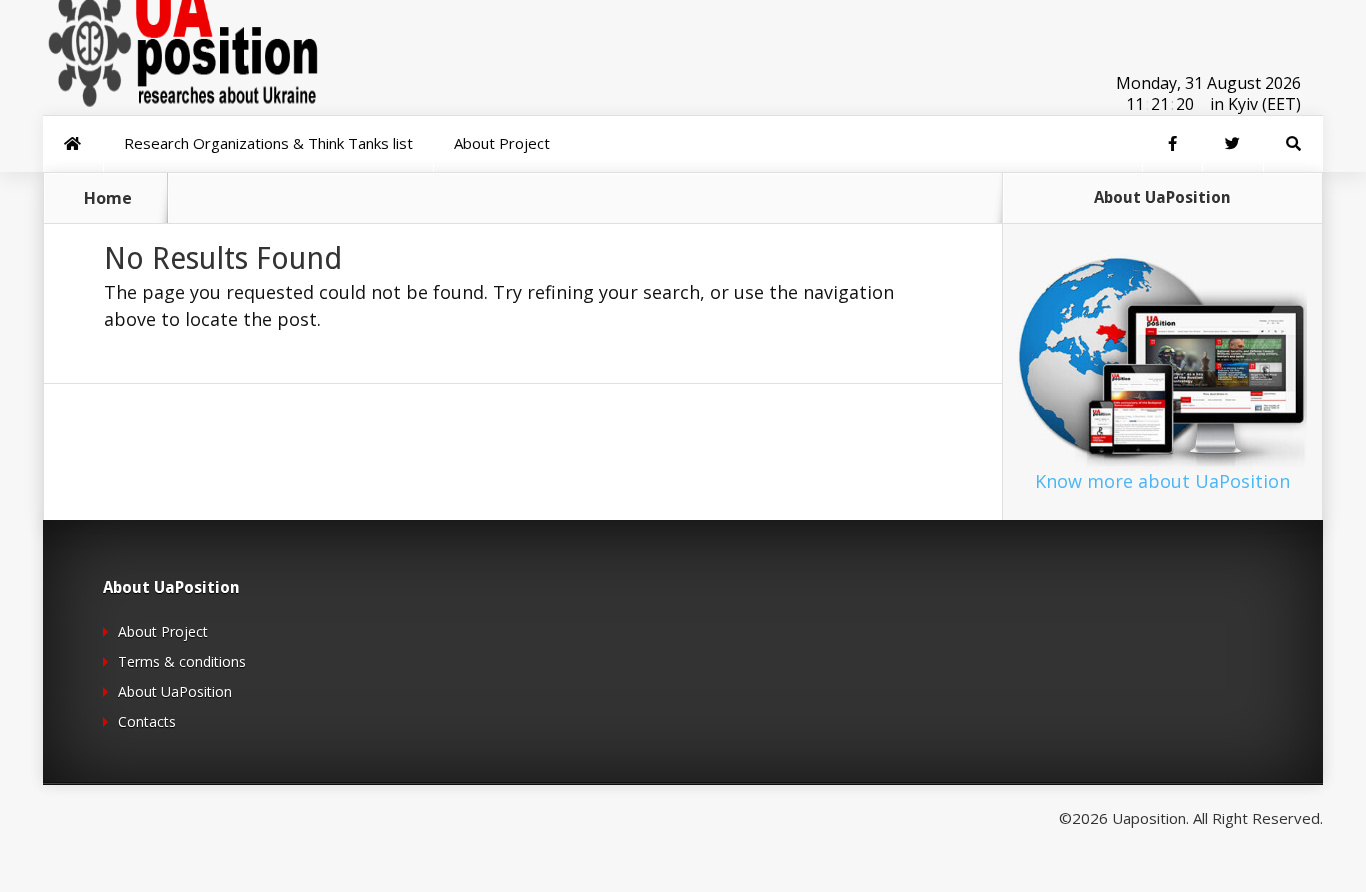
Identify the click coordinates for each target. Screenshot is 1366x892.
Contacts (147, 721)
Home (108, 198)
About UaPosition (175, 691)
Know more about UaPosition (1162, 481)
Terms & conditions (182, 661)
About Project (163, 631)
